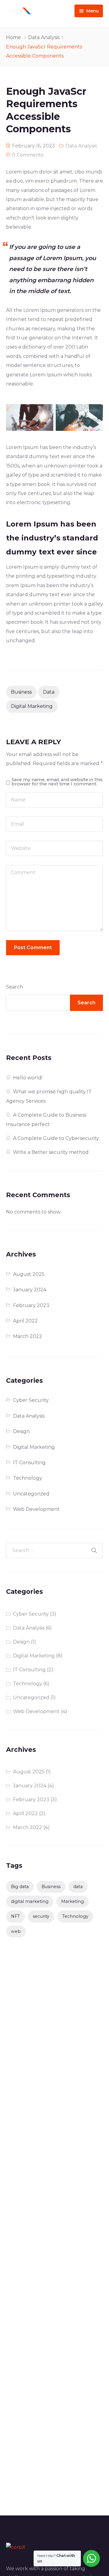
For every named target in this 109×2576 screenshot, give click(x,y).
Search (15, 987)
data (49, 692)
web (16, 1931)
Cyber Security (31, 1400)
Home (13, 37)
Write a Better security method (51, 1152)
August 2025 (29, 1274)
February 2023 (31, 1305)
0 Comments (28, 155)
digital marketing (32, 706)
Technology (28, 1478)
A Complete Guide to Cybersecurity (56, 1138)
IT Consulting (29, 1463)
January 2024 (30, 1290)
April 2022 (25, 1321)
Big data (20, 1887)
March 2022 (28, 1336)
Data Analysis (44, 37)
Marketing (73, 1901)
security (41, 1916)
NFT (15, 1916)
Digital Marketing (34, 1447)
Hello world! (28, 1078)
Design (21, 1431)
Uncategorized (31, 1494)
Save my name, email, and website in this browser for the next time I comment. (57, 782)
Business (21, 692)
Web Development (36, 1509)
